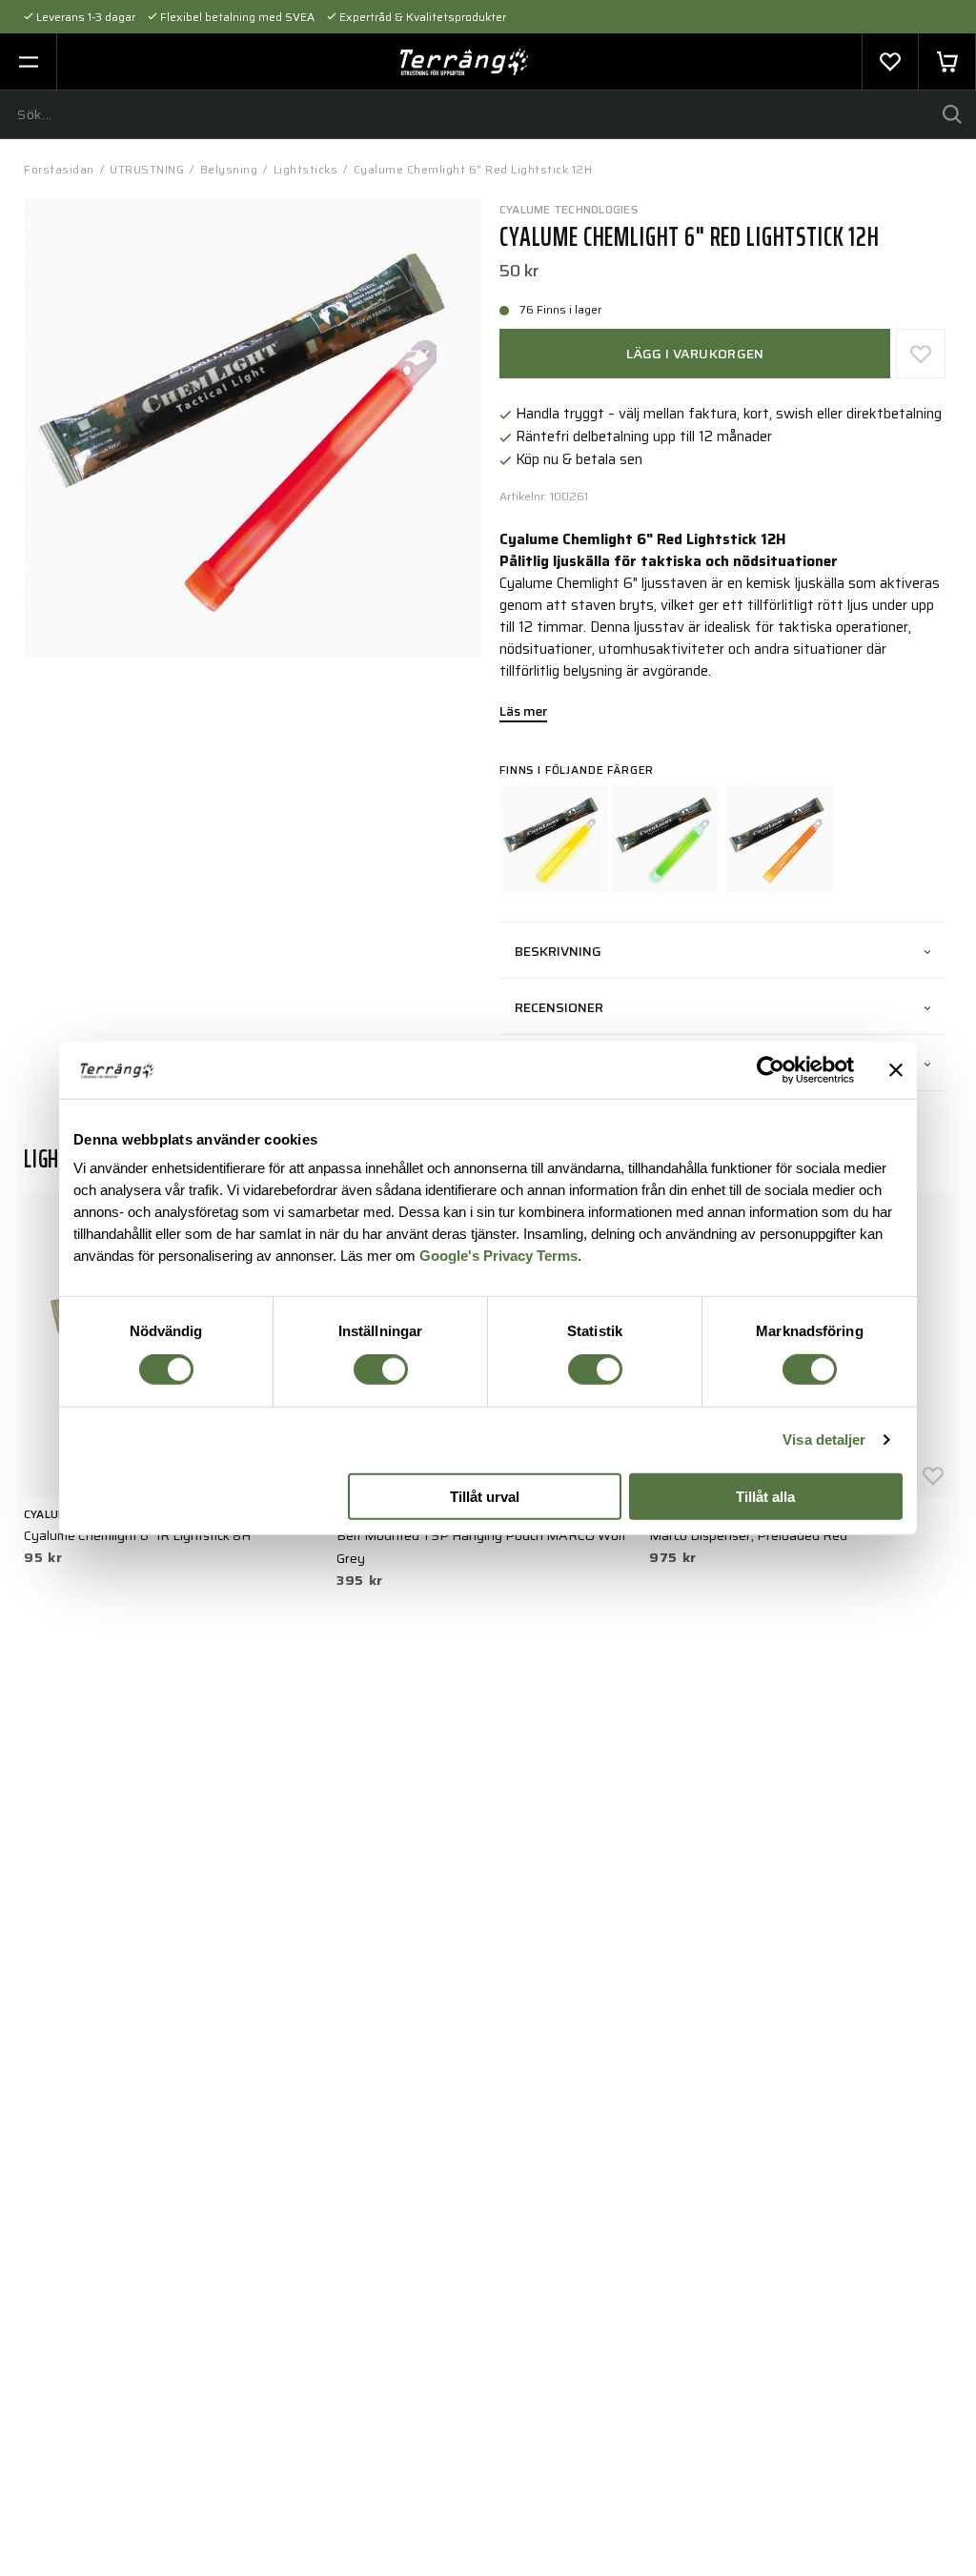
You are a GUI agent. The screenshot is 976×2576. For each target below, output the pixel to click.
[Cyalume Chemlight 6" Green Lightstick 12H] (666, 838)
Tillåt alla (765, 1497)
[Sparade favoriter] (890, 62)
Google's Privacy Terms (498, 1256)
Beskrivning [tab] (558, 951)
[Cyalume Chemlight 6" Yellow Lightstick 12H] (553, 838)
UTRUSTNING (147, 169)
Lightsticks (306, 169)
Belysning (229, 169)
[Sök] (952, 114)
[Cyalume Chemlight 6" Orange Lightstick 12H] (779, 838)
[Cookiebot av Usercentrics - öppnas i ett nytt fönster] (771, 1069)
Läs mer (523, 713)
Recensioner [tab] (559, 1007)
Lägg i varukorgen (695, 354)
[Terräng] (465, 62)
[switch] (381, 1369)
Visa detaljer (824, 1440)
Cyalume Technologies (569, 209)
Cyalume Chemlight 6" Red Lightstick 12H (473, 169)
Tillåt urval (485, 1497)
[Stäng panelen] (896, 1069)
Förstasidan (59, 169)
